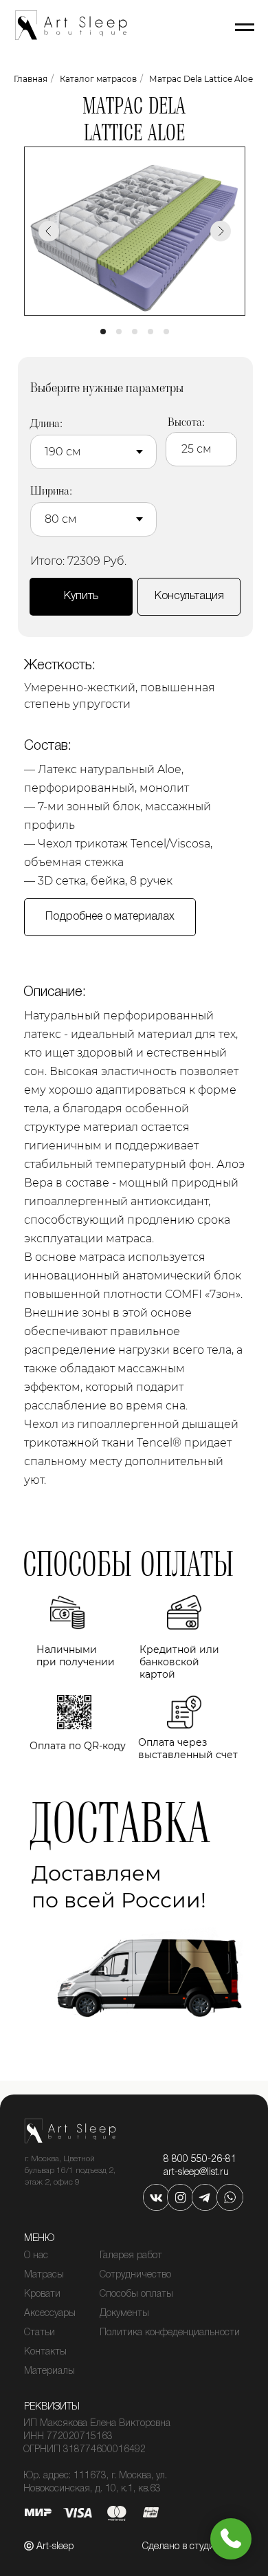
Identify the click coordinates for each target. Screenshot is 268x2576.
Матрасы (44, 2275)
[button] (189, 597)
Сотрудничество (135, 2275)
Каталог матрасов (98, 79)
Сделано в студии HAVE (194, 2547)
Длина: (46, 423)
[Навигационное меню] (245, 28)
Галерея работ (131, 2256)
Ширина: (51, 491)
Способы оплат (133, 2294)
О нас (36, 2256)
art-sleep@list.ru (196, 2173)
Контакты (45, 2352)
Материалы (49, 2371)
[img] (156, 2197)
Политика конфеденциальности (170, 2333)
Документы (124, 2314)
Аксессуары (50, 2314)
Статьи (40, 2333)
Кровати (42, 2294)
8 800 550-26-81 (200, 2160)
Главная (31, 79)
